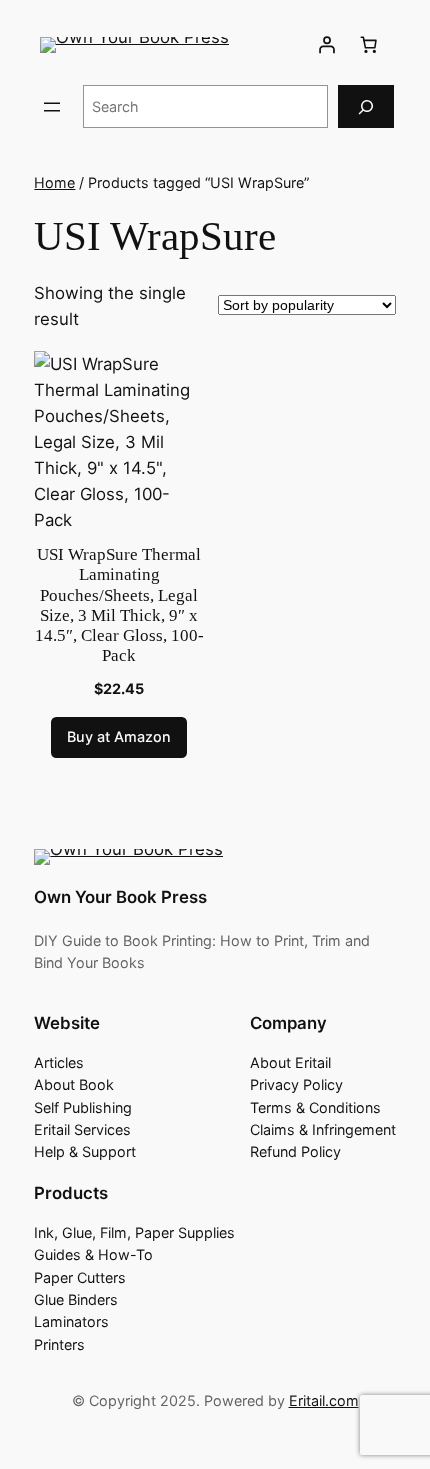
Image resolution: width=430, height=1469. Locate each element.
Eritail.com (324, 1400)
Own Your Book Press (120, 897)
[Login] (327, 45)
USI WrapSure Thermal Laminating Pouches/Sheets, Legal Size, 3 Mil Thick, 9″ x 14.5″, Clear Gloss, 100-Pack (119, 605)
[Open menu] (52, 107)
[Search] (366, 106)
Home (54, 182)
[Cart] (369, 45)
